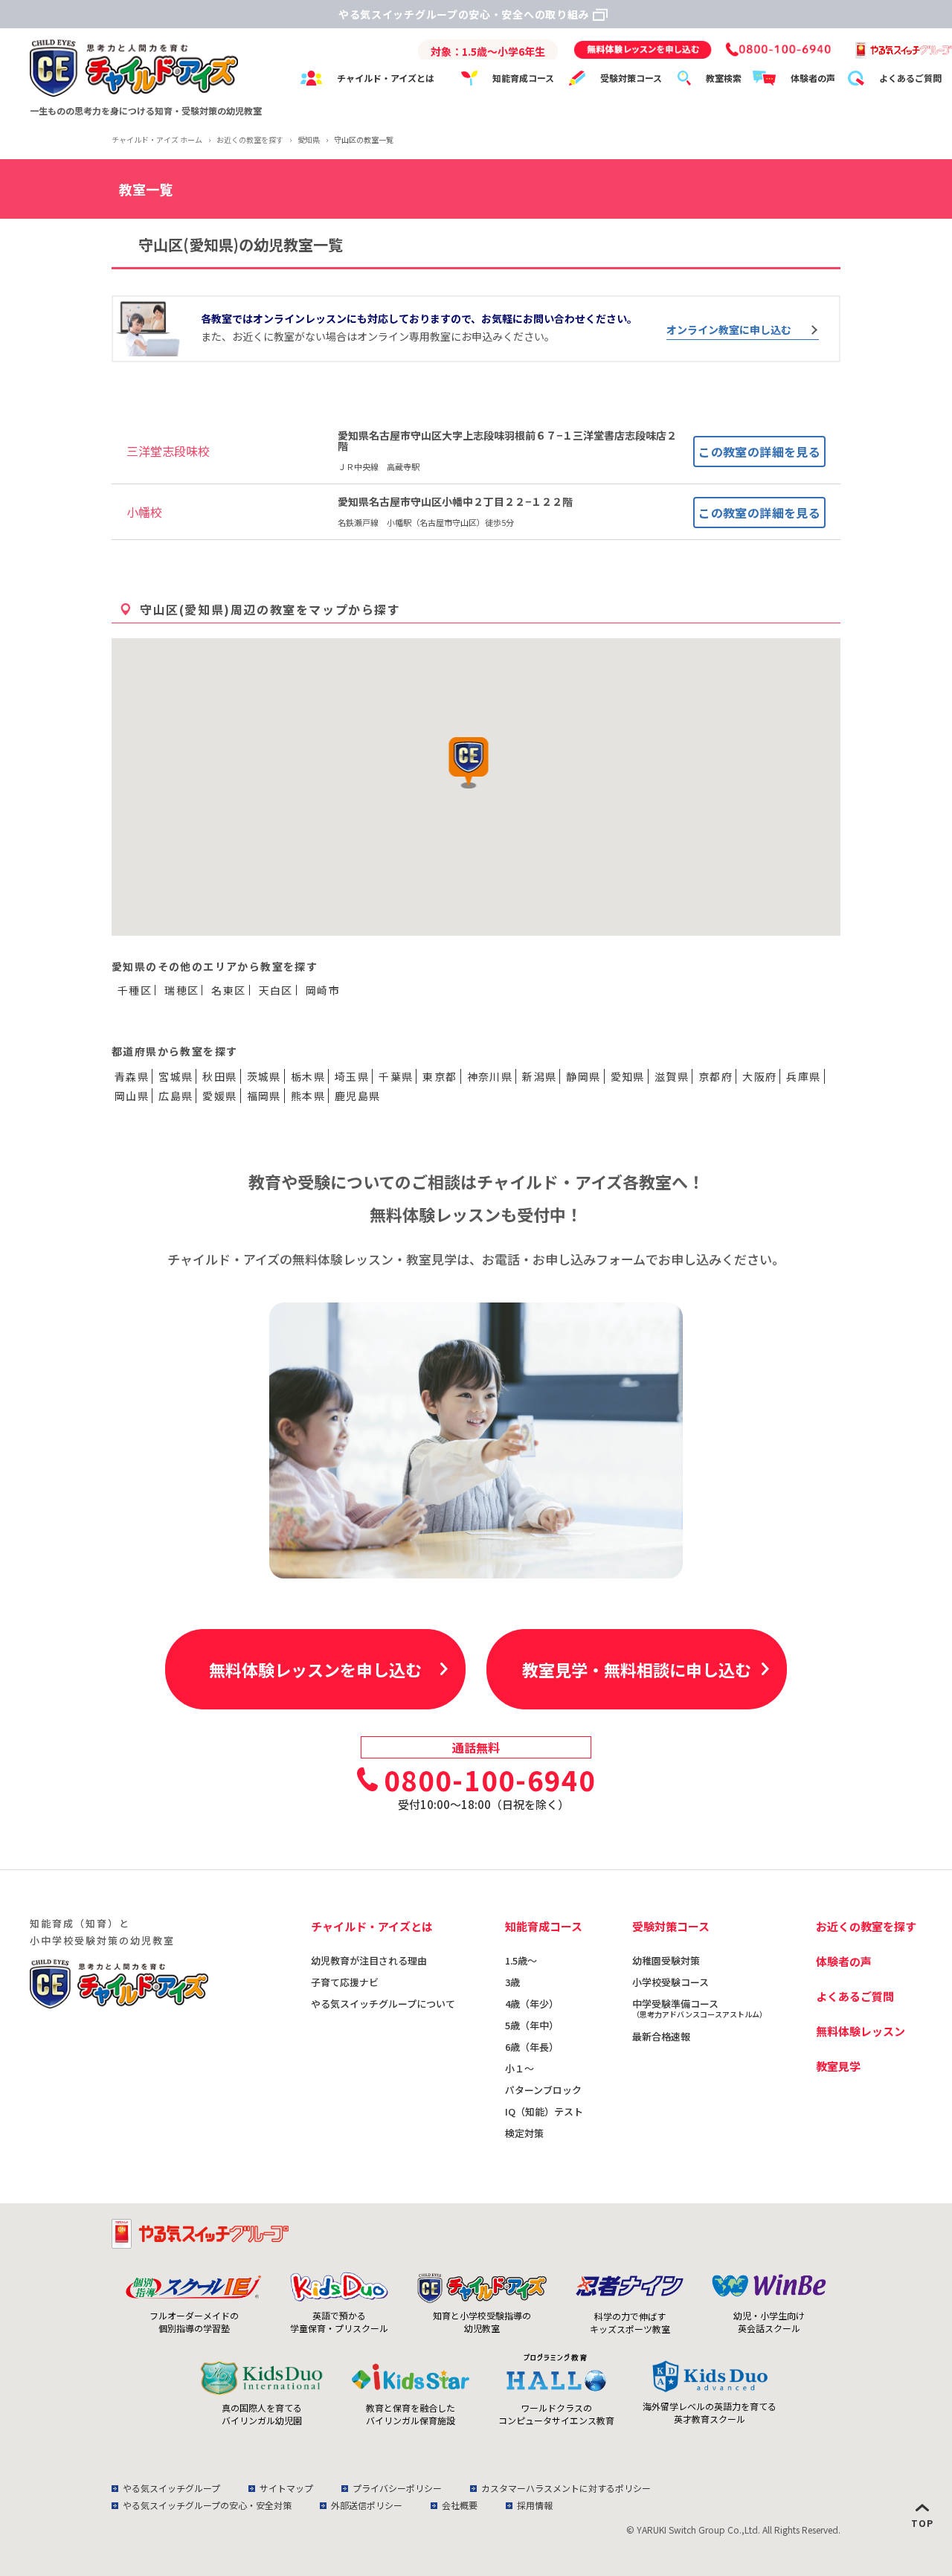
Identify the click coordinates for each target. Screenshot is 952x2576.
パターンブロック (543, 2090)
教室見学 (838, 2066)
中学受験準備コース (699, 2008)
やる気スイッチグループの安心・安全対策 (207, 2505)
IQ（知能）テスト (544, 2111)
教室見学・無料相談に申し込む (637, 1669)
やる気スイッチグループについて (383, 2004)
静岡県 (583, 1076)
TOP (922, 2523)
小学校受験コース (670, 1982)
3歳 (512, 1982)
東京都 (440, 1076)
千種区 (135, 990)
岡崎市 (323, 990)
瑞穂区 (181, 990)
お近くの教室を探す (866, 1926)
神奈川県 (490, 1076)
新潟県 (539, 1076)
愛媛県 (219, 1096)
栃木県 (308, 1076)
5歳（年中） (532, 2025)
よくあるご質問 (910, 78)
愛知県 (628, 1076)
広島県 (176, 1096)
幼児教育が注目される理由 (369, 1960)
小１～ (520, 2068)
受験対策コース (631, 78)
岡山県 (132, 1096)
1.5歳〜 (521, 1960)
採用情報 (535, 2505)
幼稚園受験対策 (666, 1960)
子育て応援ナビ (345, 1982)
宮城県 (176, 1076)
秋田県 (219, 1076)
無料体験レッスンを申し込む (315, 1669)
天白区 (276, 990)
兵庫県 (803, 1076)
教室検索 (724, 78)
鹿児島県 (358, 1096)
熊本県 (308, 1096)
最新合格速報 (661, 2036)
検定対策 (524, 2133)
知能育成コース (523, 78)
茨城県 (264, 1076)
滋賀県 (672, 1076)
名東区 (228, 990)
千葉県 (396, 1076)
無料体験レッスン (861, 2031)
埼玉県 (352, 1076)
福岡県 (264, 1096)
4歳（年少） (532, 2004)
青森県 (132, 1076)
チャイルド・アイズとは (386, 78)
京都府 (715, 1076)
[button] (469, 763)
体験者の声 (813, 78)
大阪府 (759, 1076)
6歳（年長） (532, 2047)
